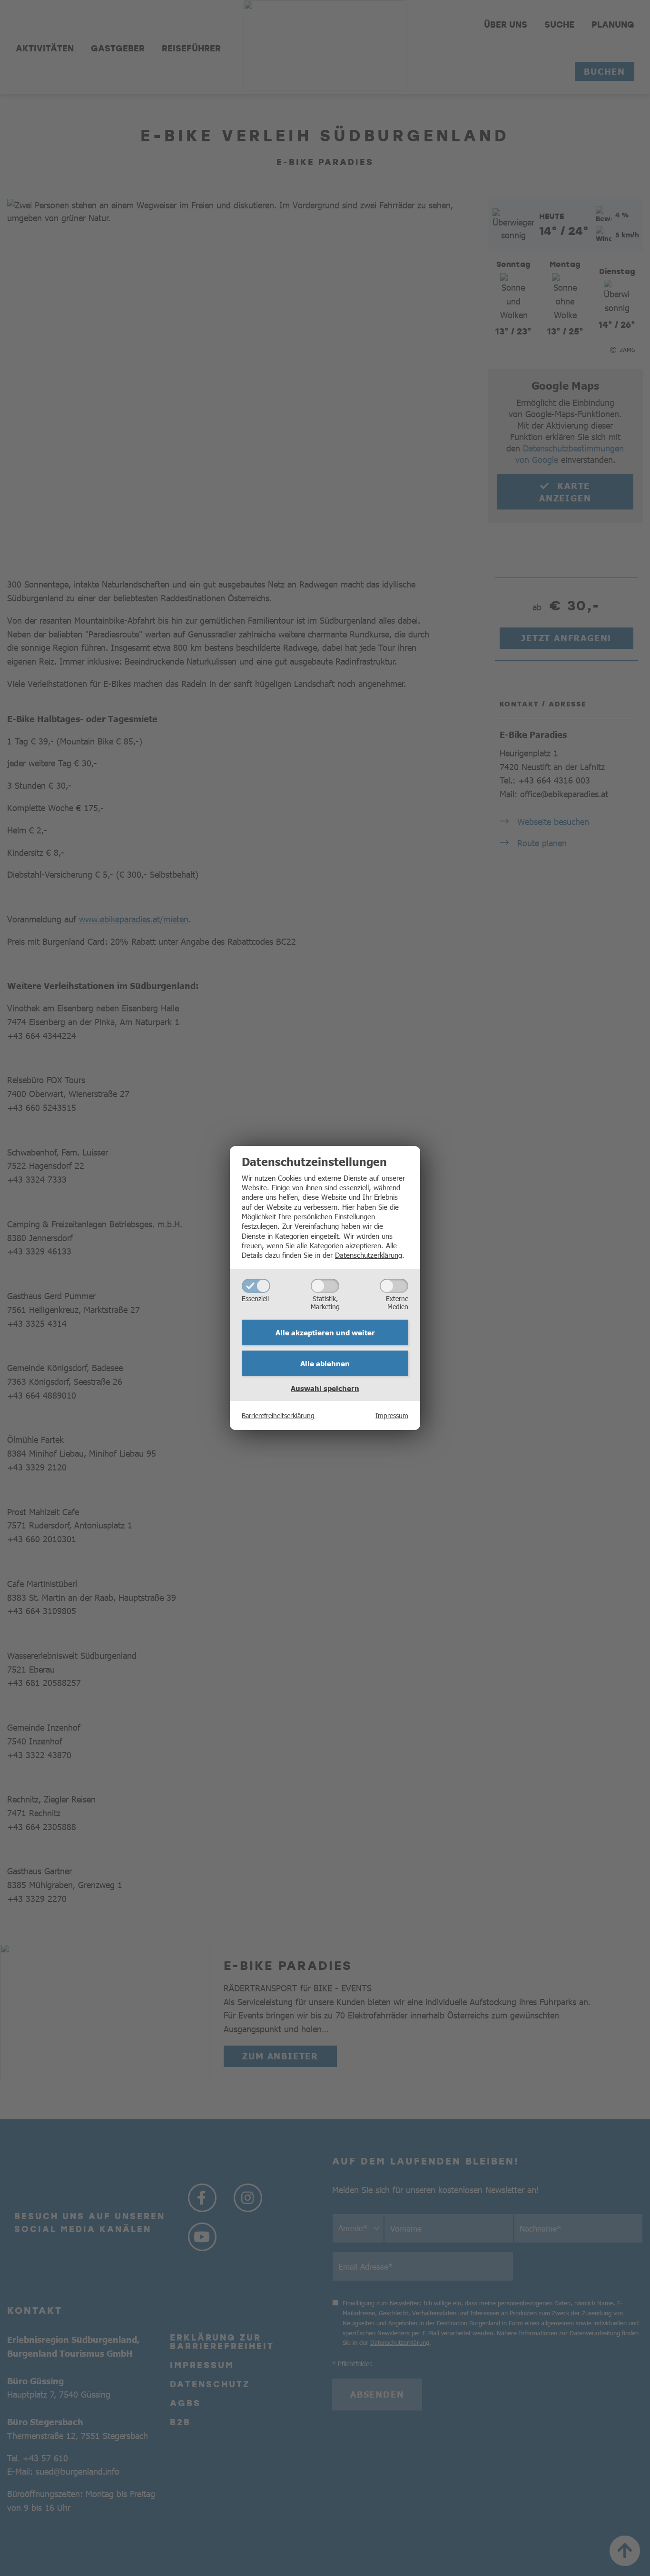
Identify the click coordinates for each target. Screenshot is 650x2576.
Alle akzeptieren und (325, 1332)
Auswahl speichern (325, 1388)
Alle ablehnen (325, 1363)
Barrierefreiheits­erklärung (278, 1415)
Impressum (392, 1415)
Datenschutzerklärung (369, 1255)
